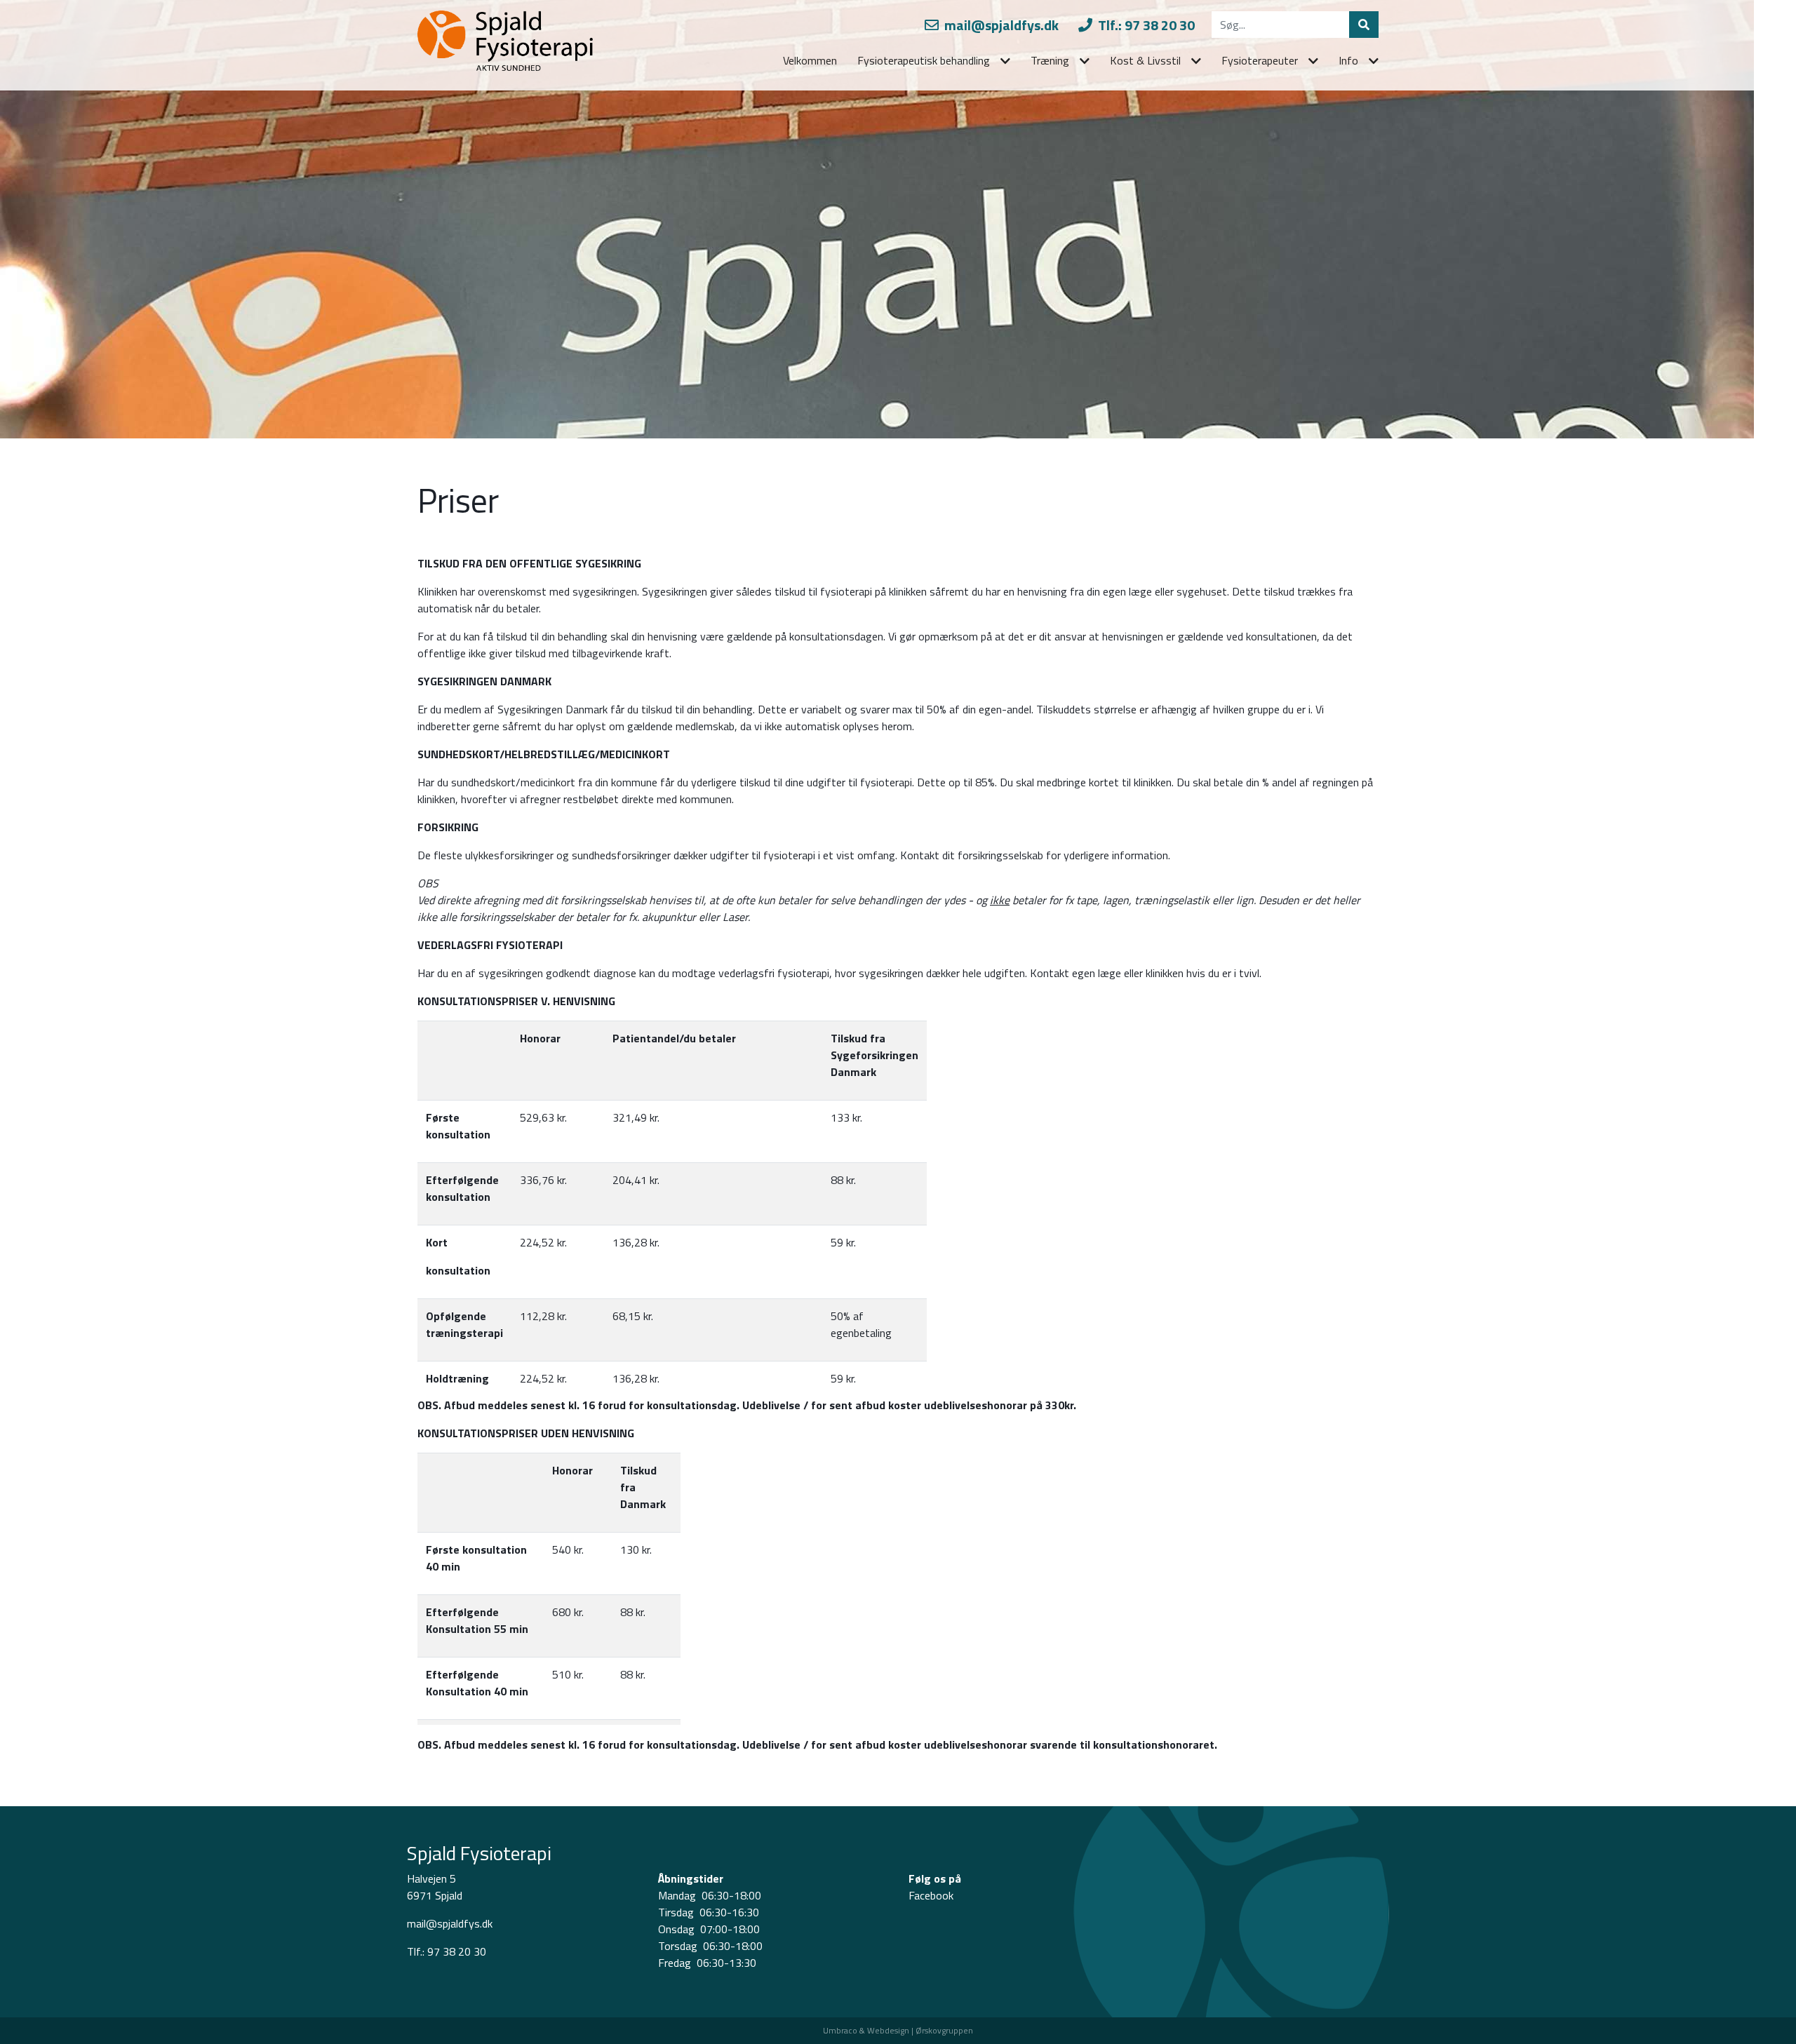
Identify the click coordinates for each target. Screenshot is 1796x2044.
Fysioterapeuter (1260, 60)
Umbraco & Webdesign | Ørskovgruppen (898, 2030)
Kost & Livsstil (1145, 60)
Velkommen (810, 60)
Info (1348, 60)
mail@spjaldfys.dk (1000, 25)
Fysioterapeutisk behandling (924, 60)
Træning (1050, 60)
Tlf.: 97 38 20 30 (1145, 25)
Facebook (931, 1895)
